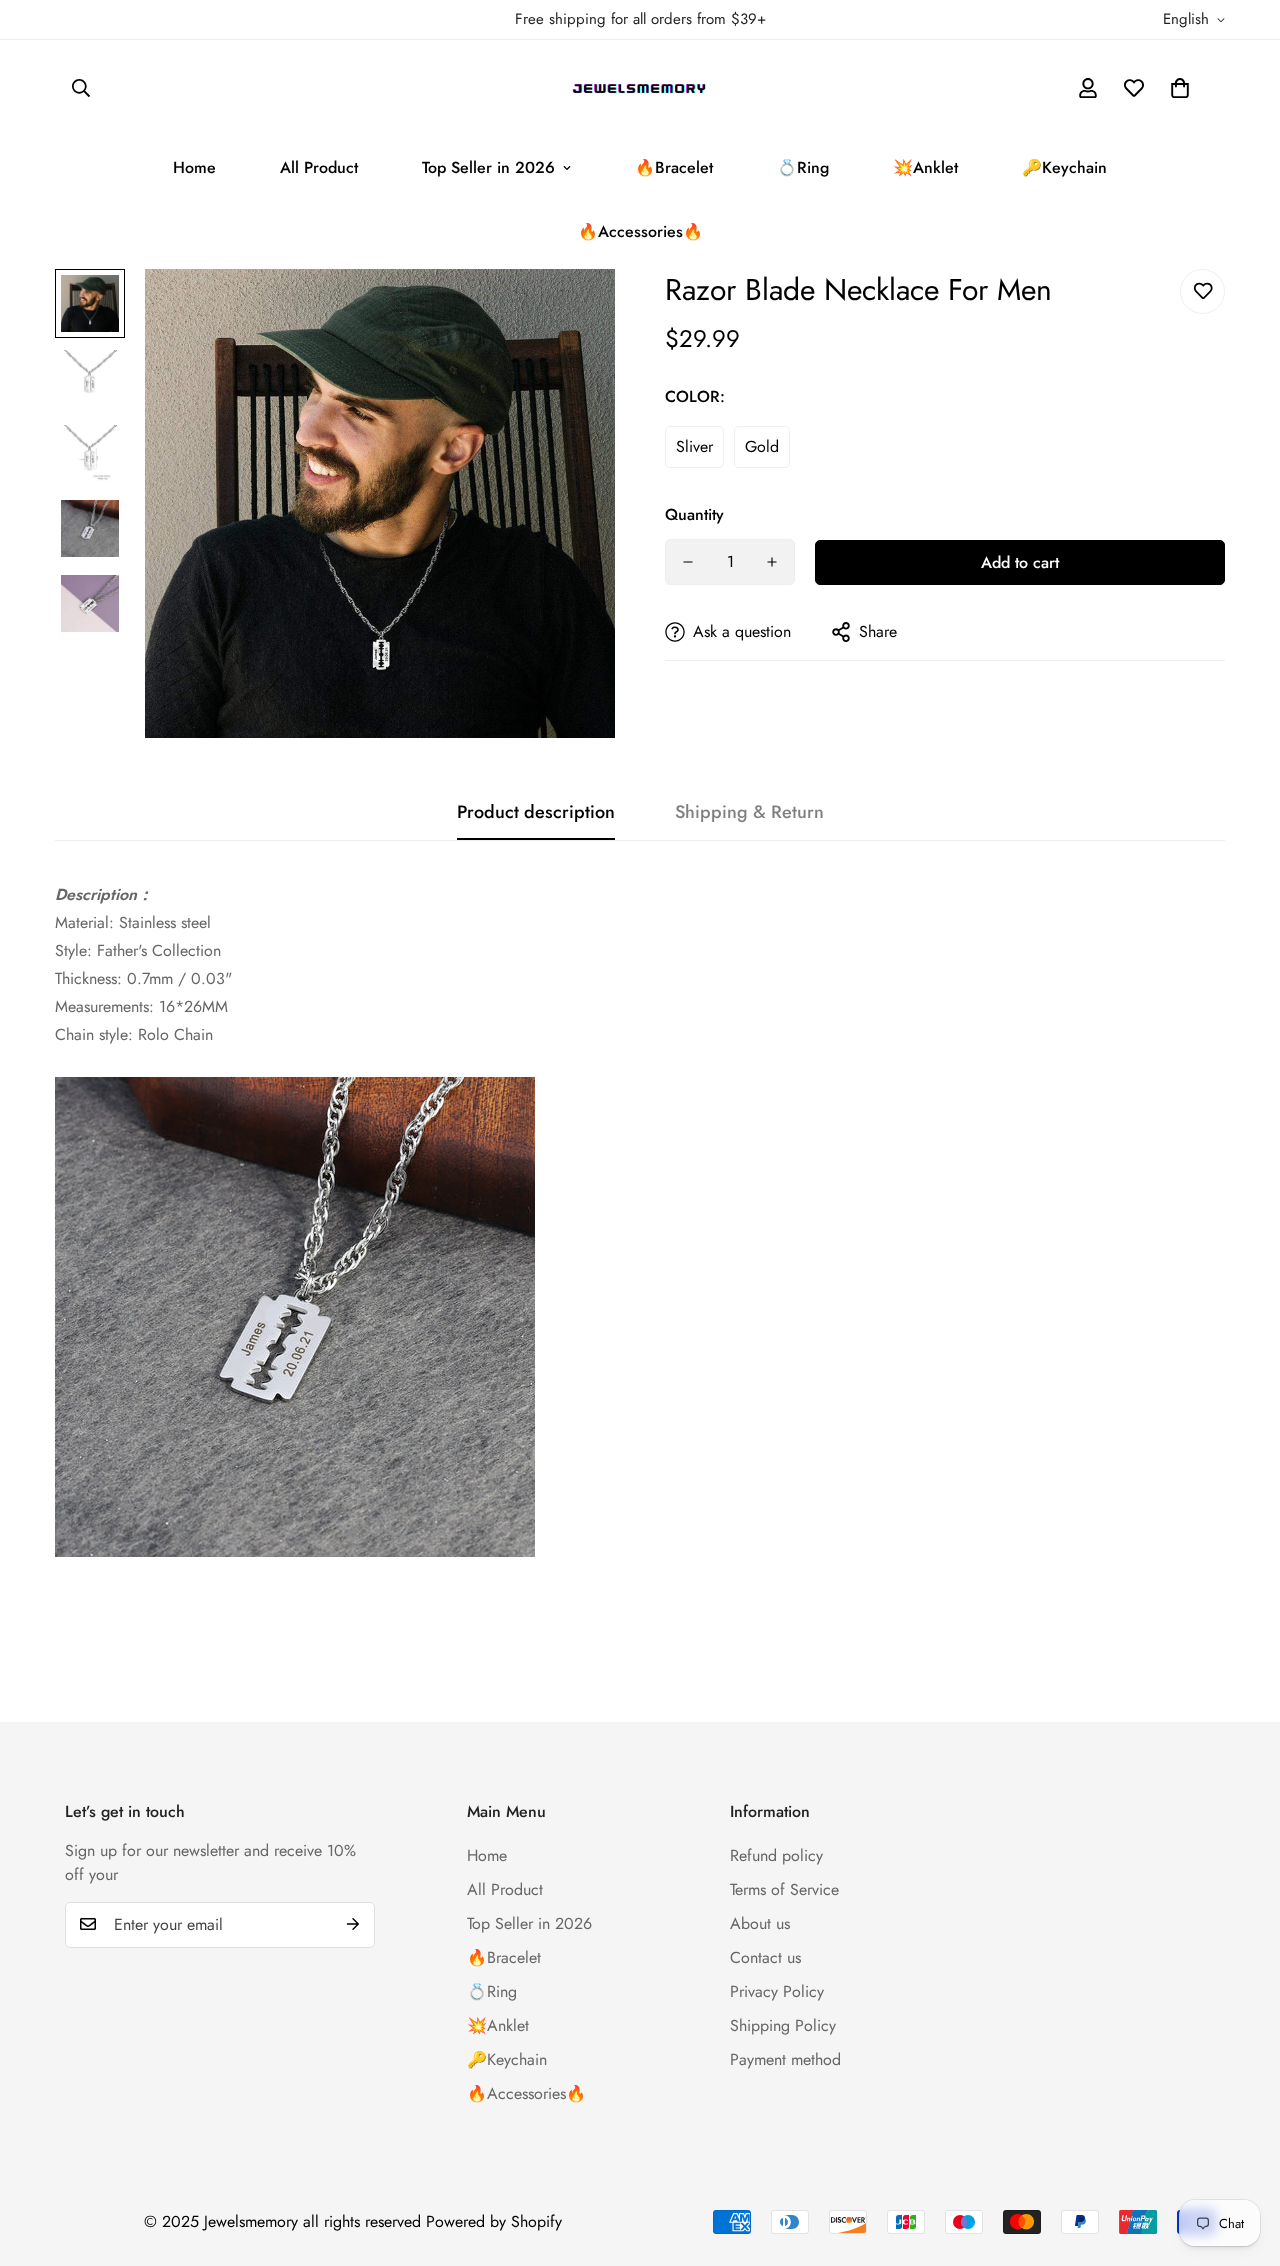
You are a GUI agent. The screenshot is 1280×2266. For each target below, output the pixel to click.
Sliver (694, 446)
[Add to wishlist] (1202, 291)
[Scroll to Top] (1241, 2157)
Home (194, 167)
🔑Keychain (1064, 167)
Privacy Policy (777, 1990)
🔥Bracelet (674, 167)
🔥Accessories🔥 (640, 231)
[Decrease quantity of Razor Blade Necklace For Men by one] (688, 562)
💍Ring (803, 167)
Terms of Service (784, 1888)
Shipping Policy (783, 2024)
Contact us (765, 1956)
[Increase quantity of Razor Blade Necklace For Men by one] (772, 562)
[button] (1180, 88)
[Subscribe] (353, 1924)
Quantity (694, 514)
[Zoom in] (572, 311)
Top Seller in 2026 (488, 167)
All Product (319, 167)
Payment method (785, 2058)
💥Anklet (925, 167)
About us (760, 1922)
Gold (762, 446)
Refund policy (776, 1854)
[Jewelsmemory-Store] (640, 88)
